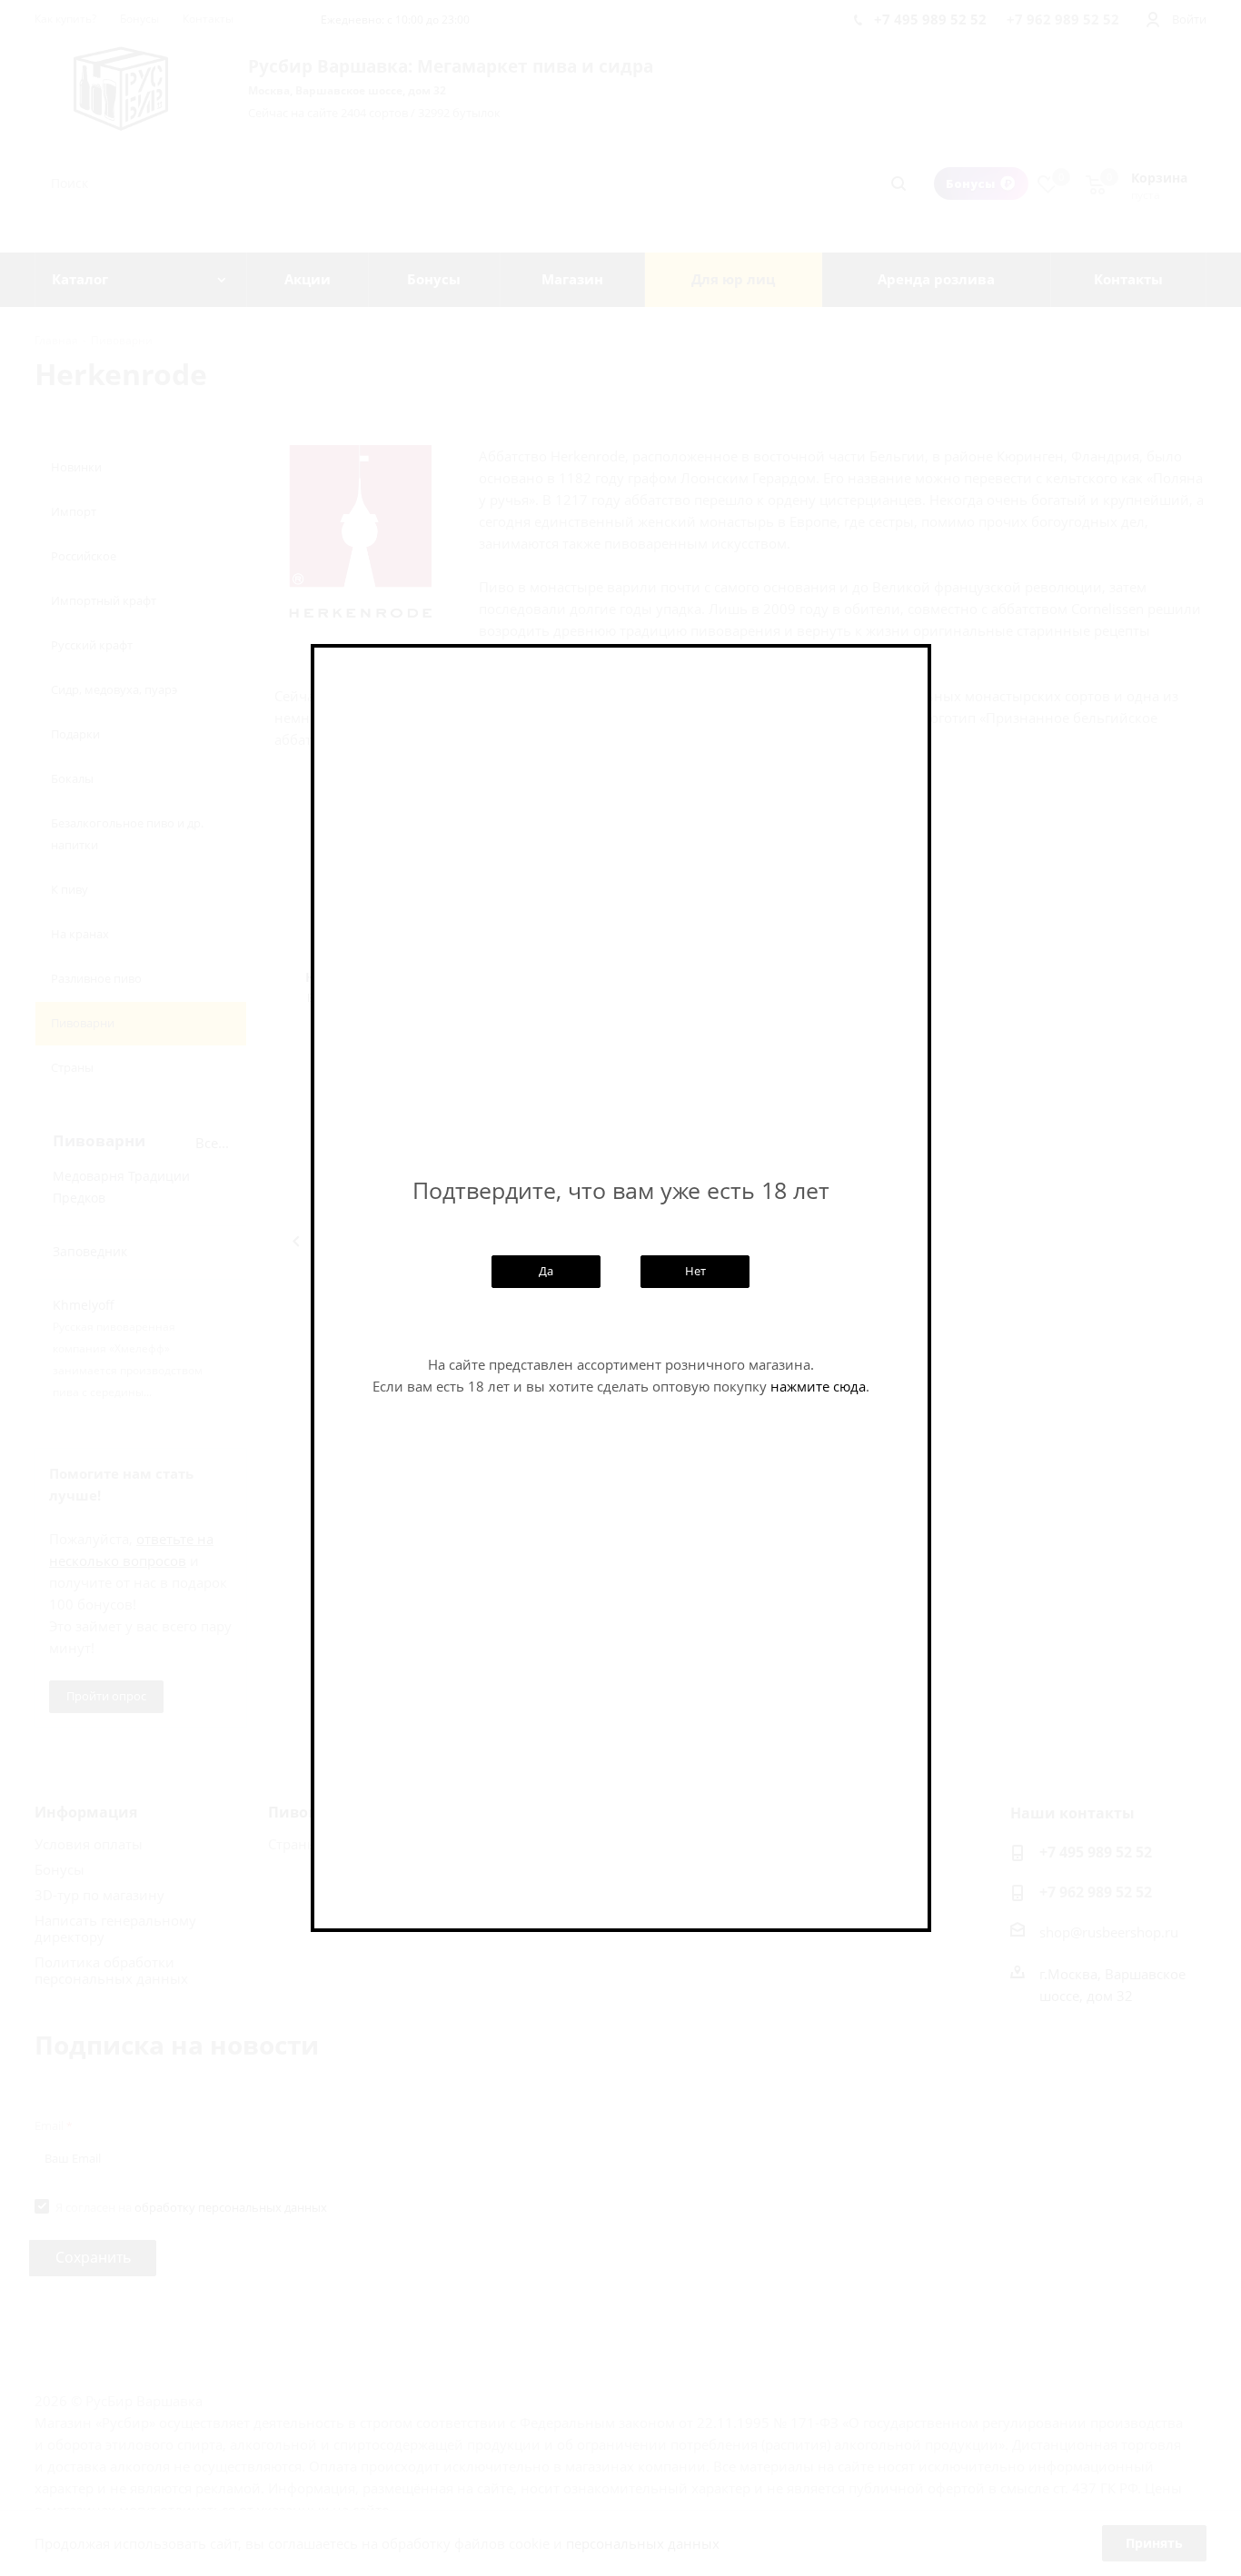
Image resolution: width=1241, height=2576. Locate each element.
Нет (695, 1271)
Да (546, 1271)
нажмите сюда (818, 1386)
